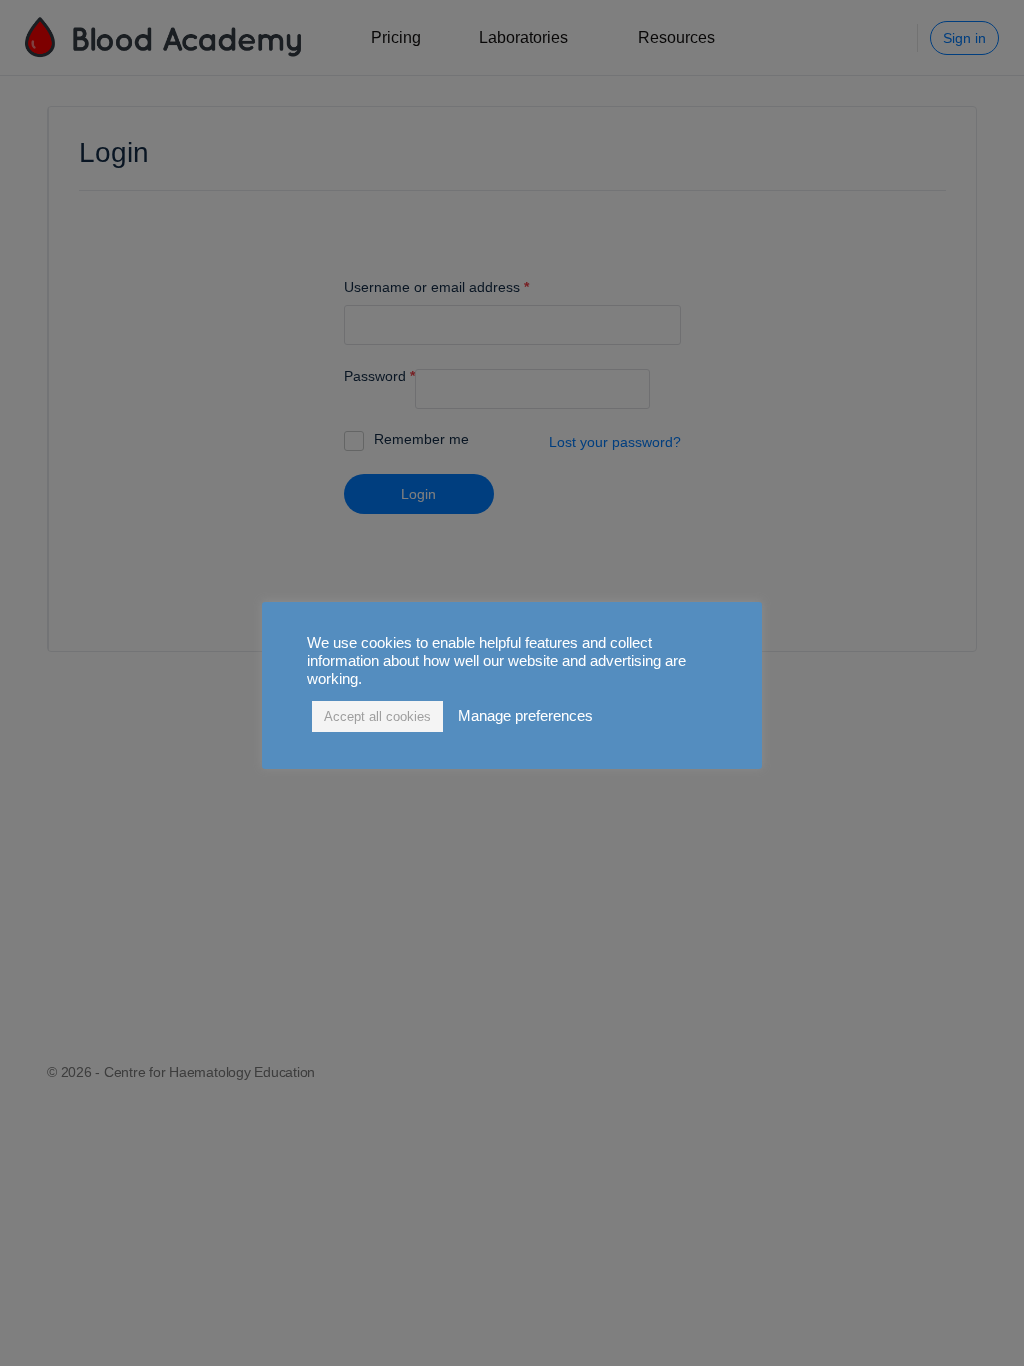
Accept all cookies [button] (377, 716)
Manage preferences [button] (525, 716)
